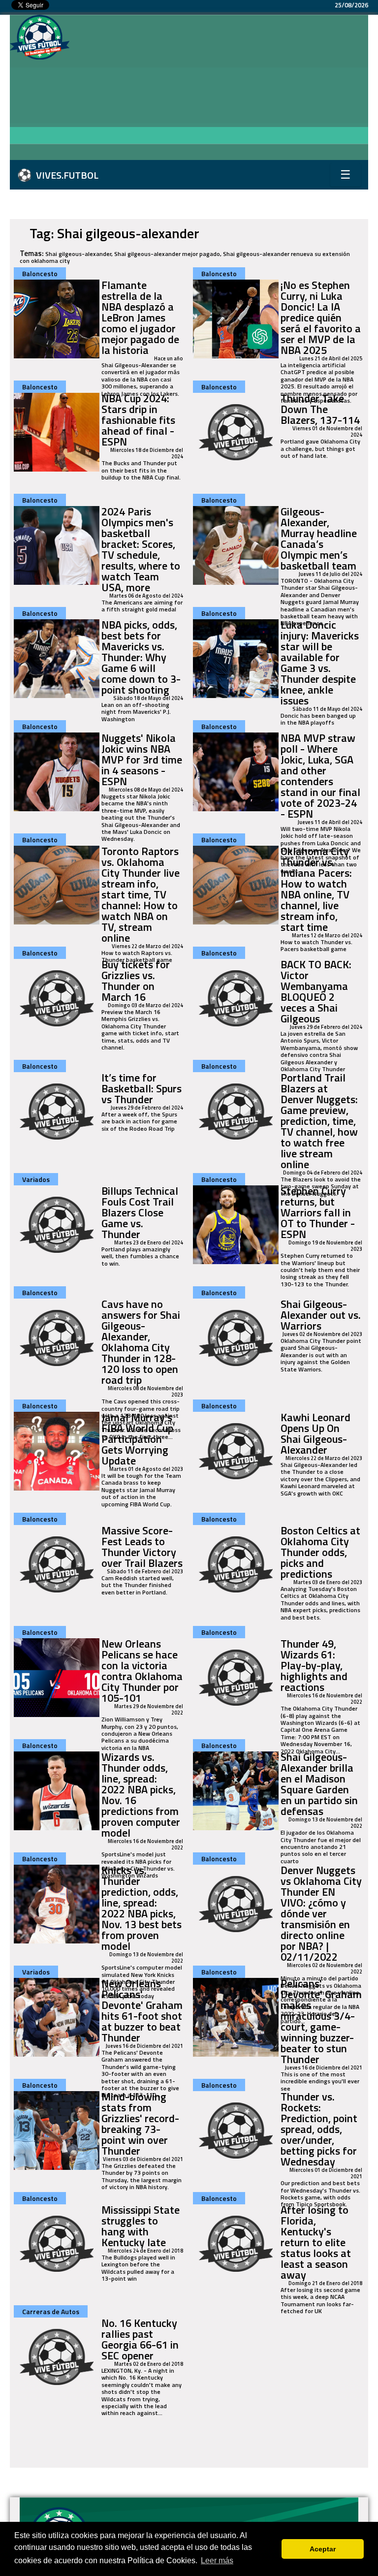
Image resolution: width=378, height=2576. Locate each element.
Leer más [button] (217, 2560)
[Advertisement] (223, 89)
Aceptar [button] (323, 2549)
